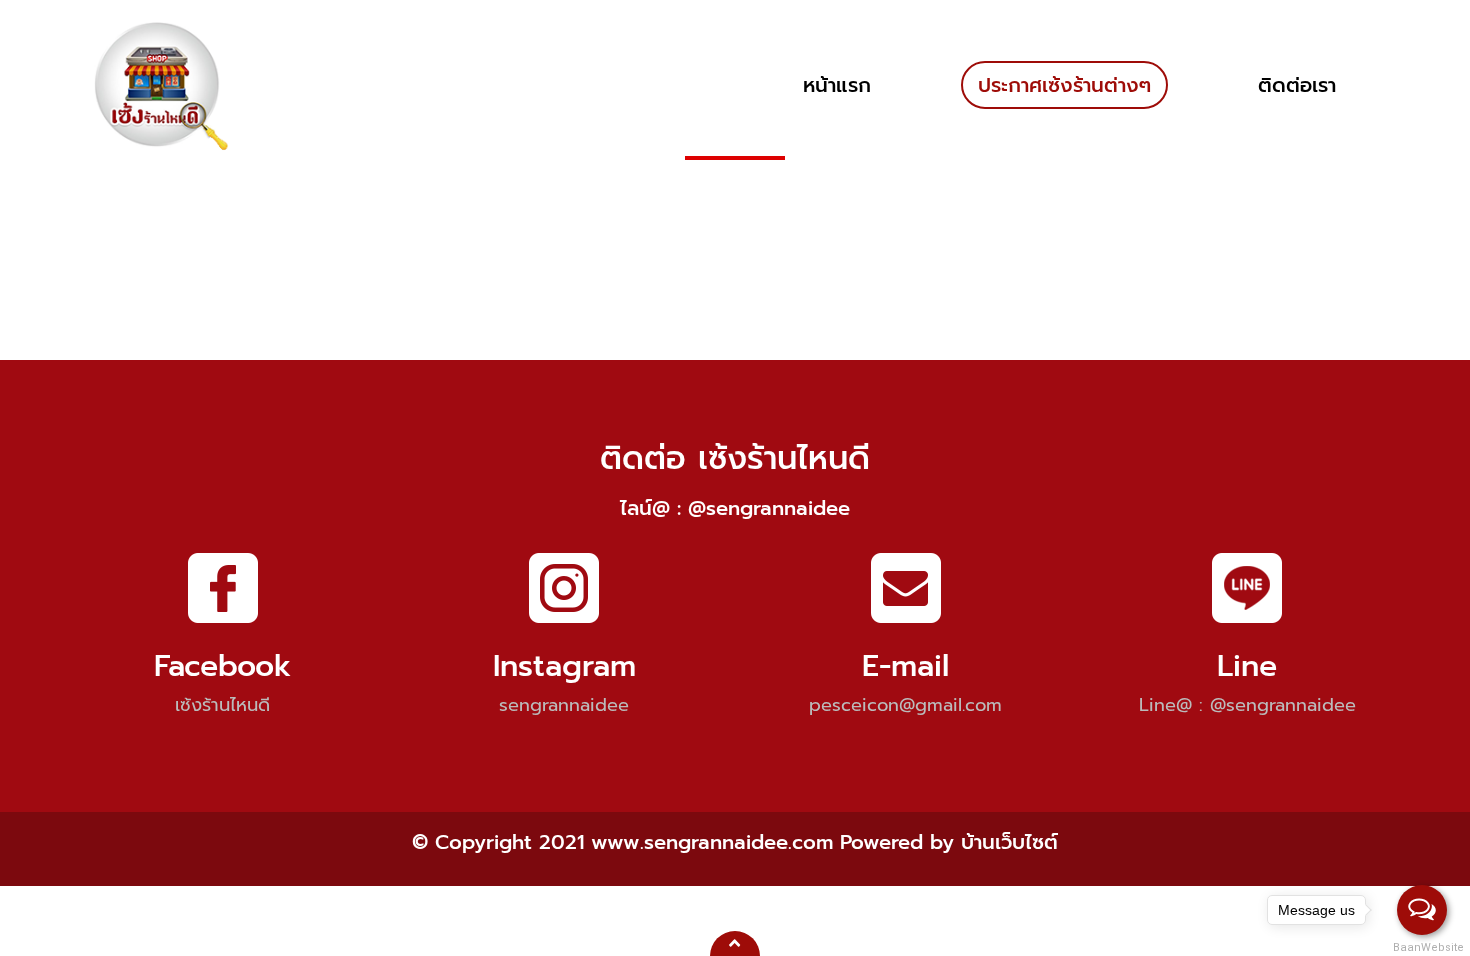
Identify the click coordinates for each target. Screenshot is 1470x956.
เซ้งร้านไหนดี (222, 705)
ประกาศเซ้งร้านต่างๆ (1064, 85)
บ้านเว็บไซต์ (1009, 842)
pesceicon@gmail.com (905, 705)
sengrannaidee (564, 705)
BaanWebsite (1423, 947)
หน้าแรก (837, 85)
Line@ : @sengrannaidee (1247, 705)
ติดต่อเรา (1297, 85)
